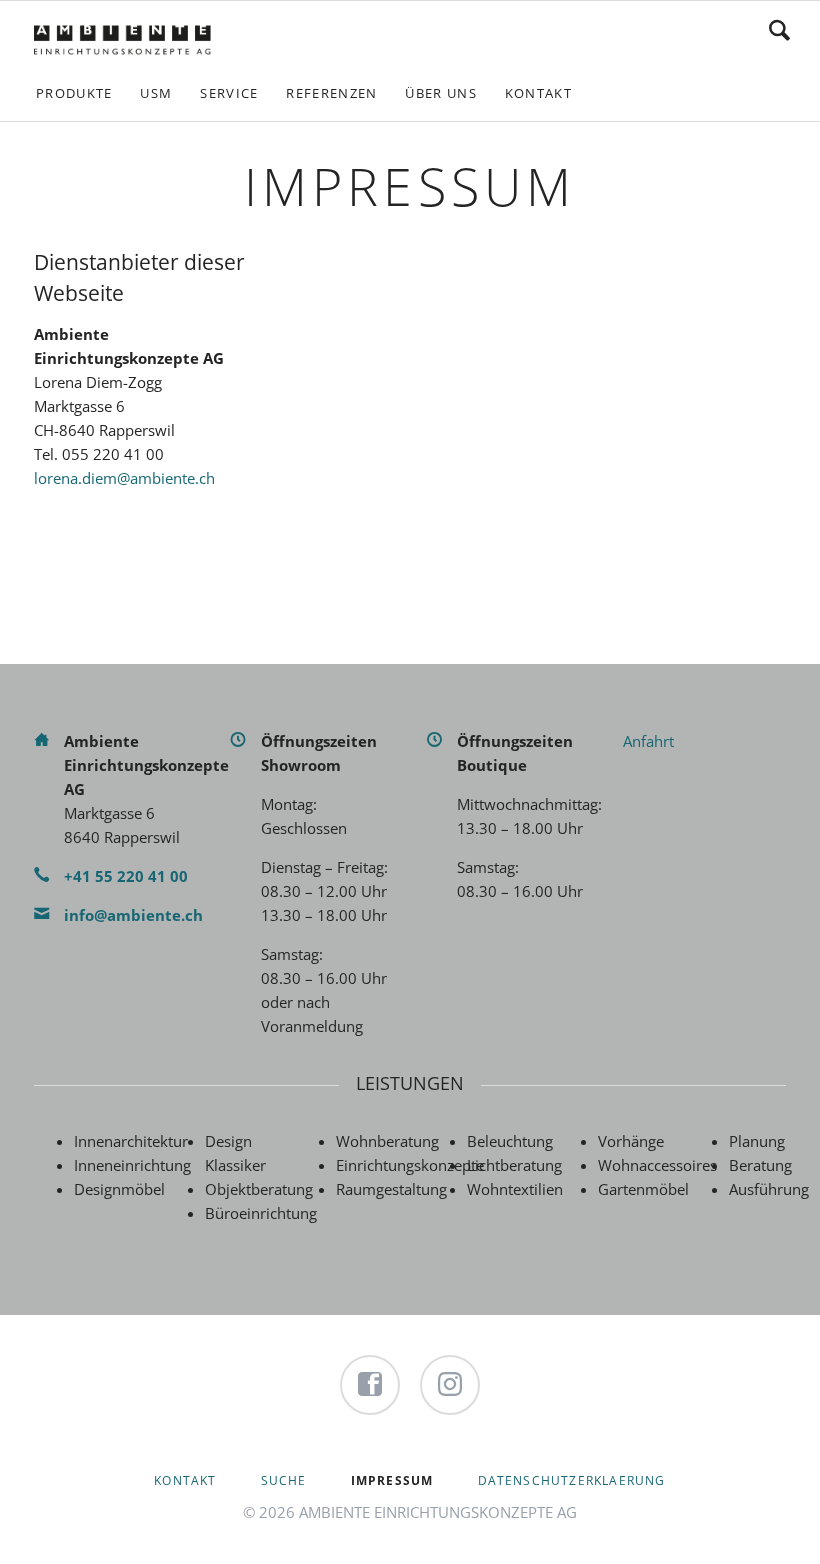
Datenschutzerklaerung (572, 1480)
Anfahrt (648, 741)
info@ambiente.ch (133, 915)
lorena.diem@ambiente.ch (124, 478)
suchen (779, 30)
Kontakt (185, 1480)
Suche (284, 1480)
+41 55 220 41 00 (126, 876)
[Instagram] (450, 1385)
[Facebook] (370, 1385)
